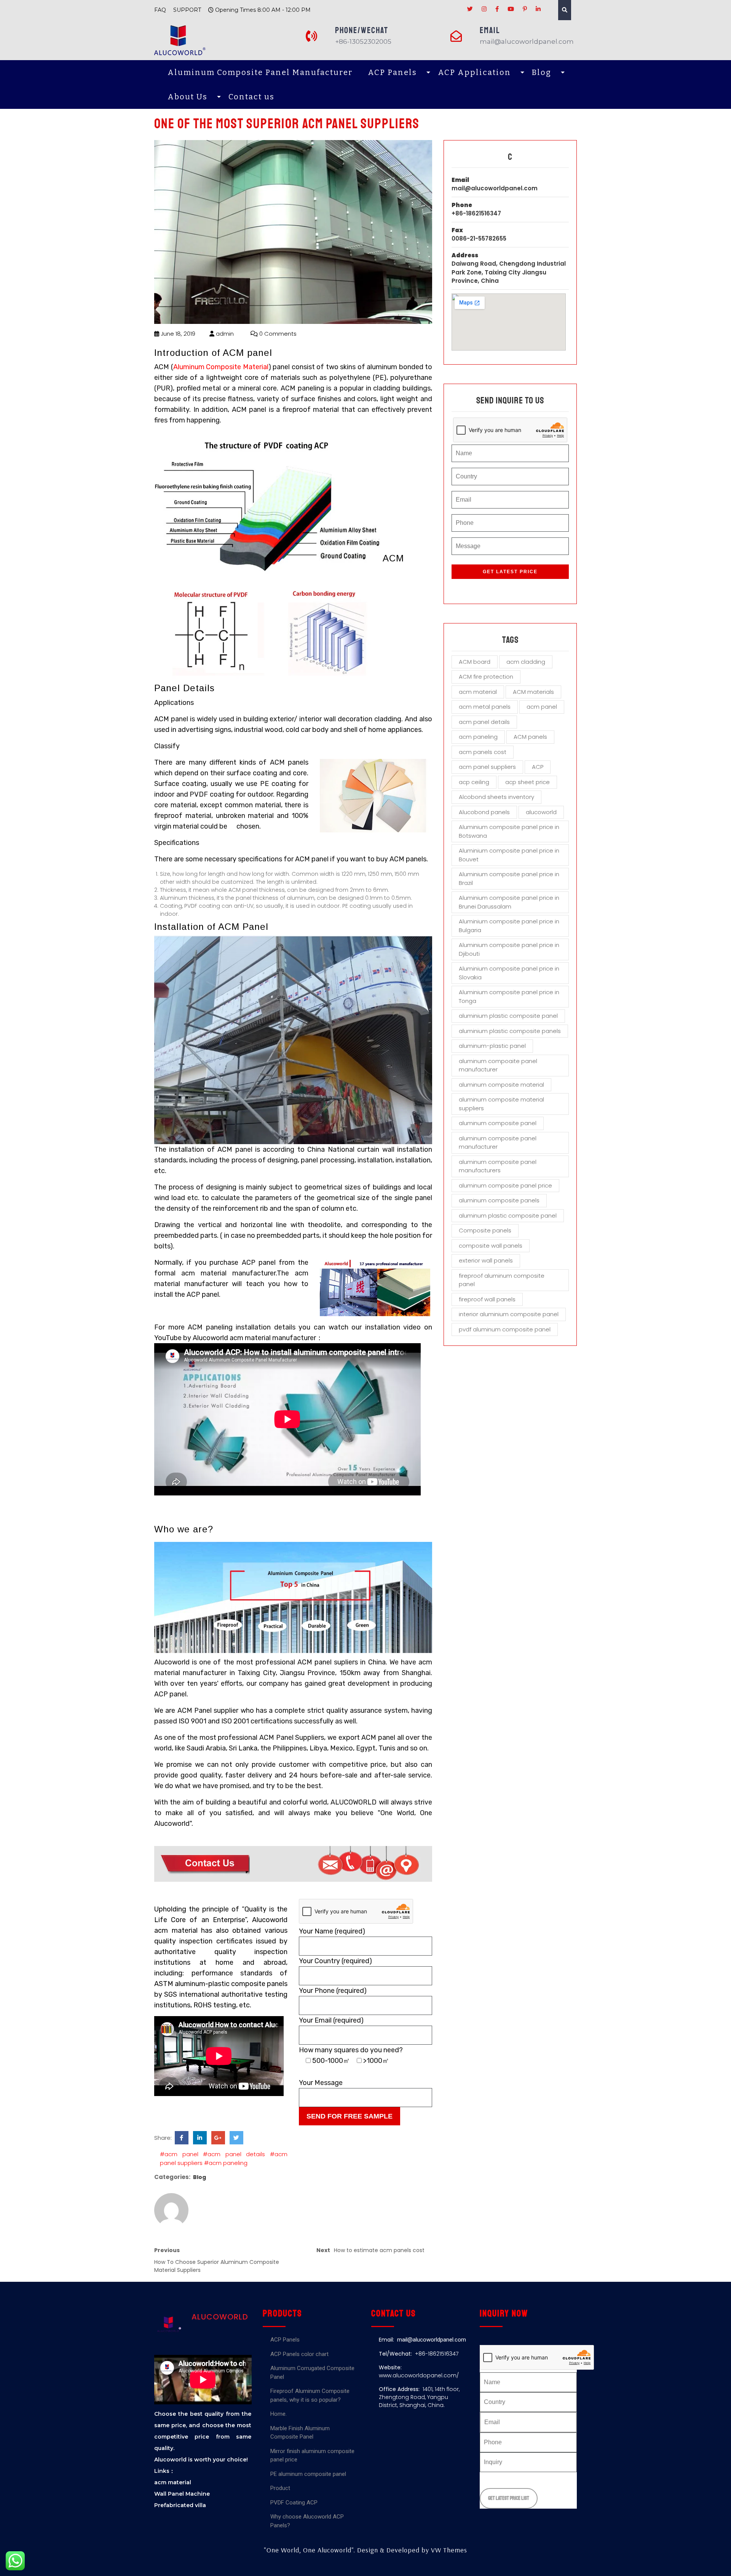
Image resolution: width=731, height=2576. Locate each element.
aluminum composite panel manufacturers (498, 1166)
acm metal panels (485, 707)
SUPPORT (187, 10)
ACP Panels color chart (299, 2354)
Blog (542, 72)
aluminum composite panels (499, 1200)
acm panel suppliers (487, 767)
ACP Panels (392, 72)
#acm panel (179, 2154)
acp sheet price (528, 782)
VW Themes (448, 2550)
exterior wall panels (486, 1260)
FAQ (160, 10)
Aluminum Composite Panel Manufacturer (260, 72)
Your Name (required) (332, 1931)
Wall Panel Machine (182, 2494)
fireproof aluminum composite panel (502, 1280)
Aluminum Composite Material (221, 367)
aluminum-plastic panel (492, 1046)
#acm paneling (226, 2163)
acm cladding (526, 662)
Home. (279, 2414)
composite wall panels (491, 1246)
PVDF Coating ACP (294, 2503)
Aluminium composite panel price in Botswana (509, 831)
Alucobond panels (484, 812)
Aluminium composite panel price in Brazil (509, 878)
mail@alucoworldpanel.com (495, 188)
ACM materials (533, 692)
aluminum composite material (501, 1085)
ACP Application (474, 72)
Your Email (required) (331, 2020)
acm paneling (478, 737)
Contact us (251, 97)
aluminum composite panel (498, 1123)
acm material (478, 692)
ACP (538, 767)
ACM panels (530, 737)
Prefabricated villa (180, 2505)
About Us (188, 97)
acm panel (542, 707)
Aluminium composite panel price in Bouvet (509, 855)
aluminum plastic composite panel (508, 1215)
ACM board (475, 662)
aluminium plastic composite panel (508, 1016)
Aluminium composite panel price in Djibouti (509, 949)
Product (280, 2488)
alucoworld (541, 812)
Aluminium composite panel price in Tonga (509, 996)
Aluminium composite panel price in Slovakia (509, 973)
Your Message (321, 2083)
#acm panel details (234, 2154)
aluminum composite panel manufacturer (498, 1143)
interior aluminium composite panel (509, 1314)
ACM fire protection (486, 677)
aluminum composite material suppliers (501, 1104)
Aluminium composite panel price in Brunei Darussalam (509, 902)
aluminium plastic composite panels (510, 1031)
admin (224, 334)
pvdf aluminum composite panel (505, 1329)
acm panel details (484, 722)
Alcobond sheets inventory (496, 797)
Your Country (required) (335, 1961)
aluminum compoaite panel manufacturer (498, 1065)
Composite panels (485, 1230)
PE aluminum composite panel (308, 2474)
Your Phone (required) (333, 1991)
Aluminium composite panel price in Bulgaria (509, 926)
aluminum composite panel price (505, 1185)
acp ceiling (474, 782)
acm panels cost (483, 752)
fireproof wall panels (487, 1299)
